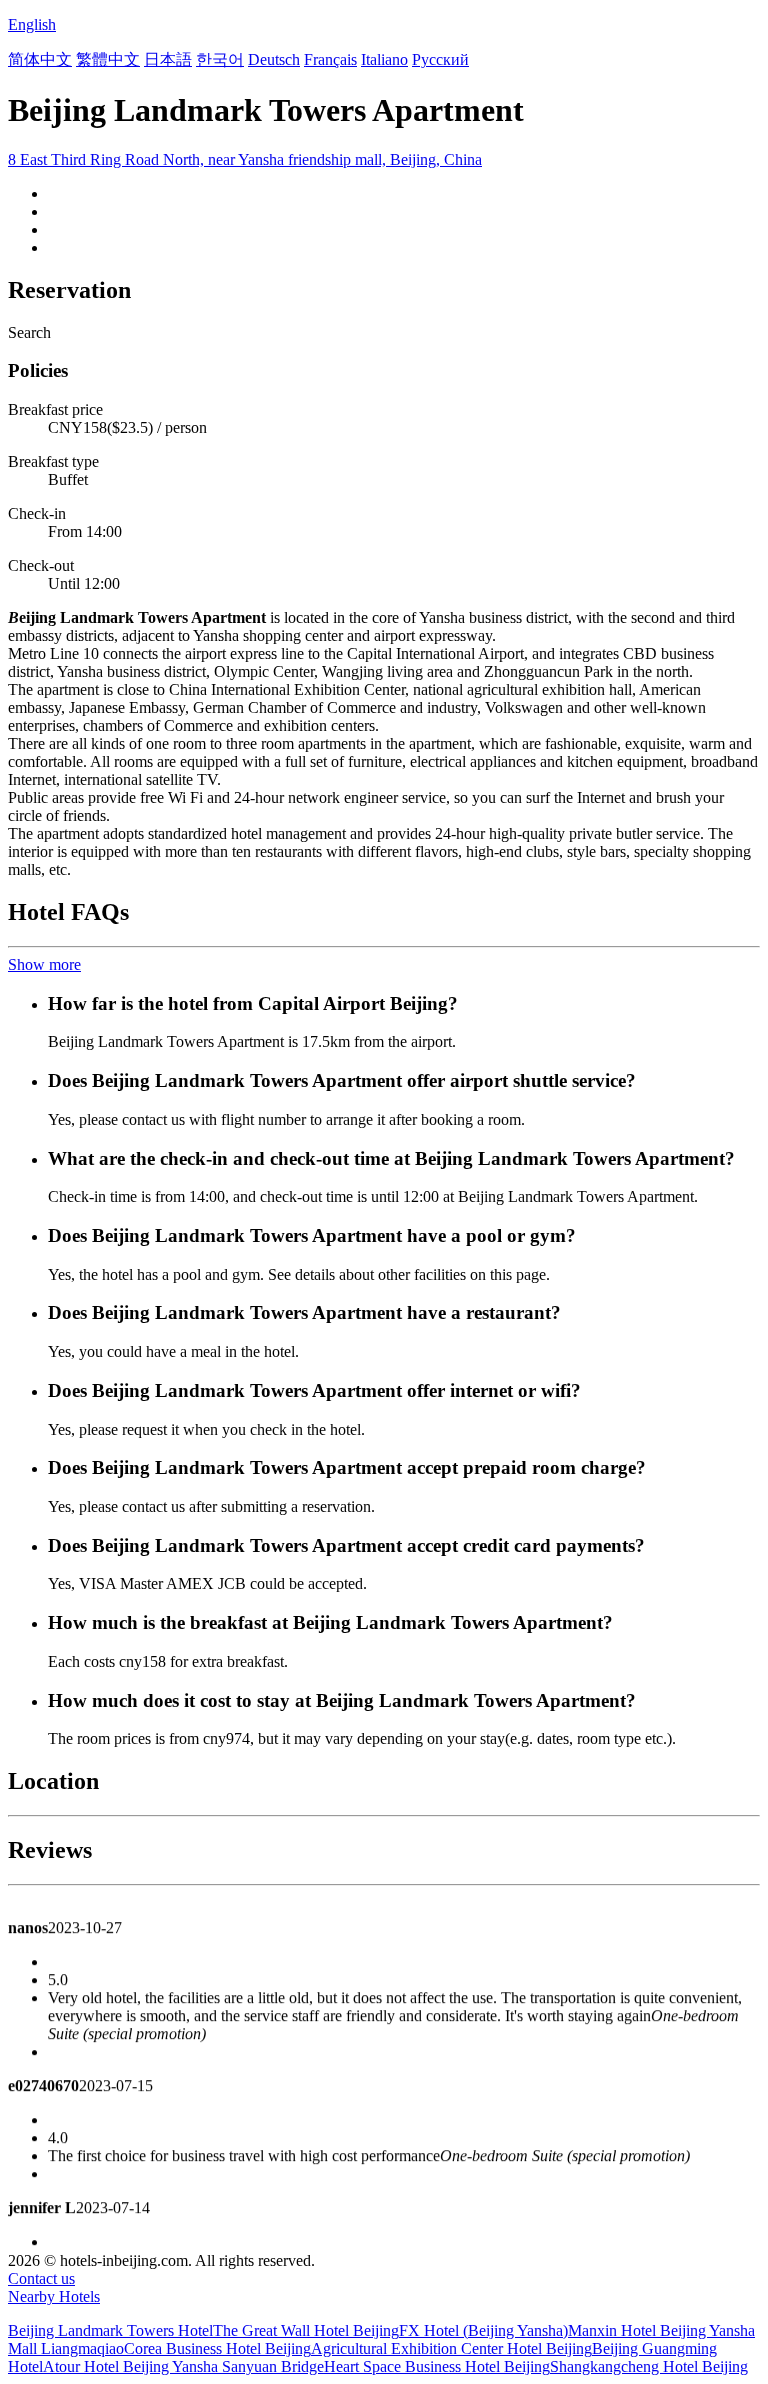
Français (330, 59)
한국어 (220, 59)
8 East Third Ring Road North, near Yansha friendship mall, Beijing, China (245, 159)
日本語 (168, 59)
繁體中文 (108, 59)
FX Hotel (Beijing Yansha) (483, 2330)
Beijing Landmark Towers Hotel (110, 2330)
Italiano (384, 59)
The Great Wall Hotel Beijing (306, 2330)
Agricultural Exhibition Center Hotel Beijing (451, 2348)
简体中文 (40, 59)
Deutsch (274, 59)
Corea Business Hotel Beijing (217, 2348)
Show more (44, 964)
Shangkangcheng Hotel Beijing (649, 2366)
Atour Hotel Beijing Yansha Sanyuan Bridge (183, 2366)
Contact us (41, 2278)
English (32, 24)
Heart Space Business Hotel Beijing (437, 2366)
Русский (440, 59)
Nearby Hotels (54, 2296)
